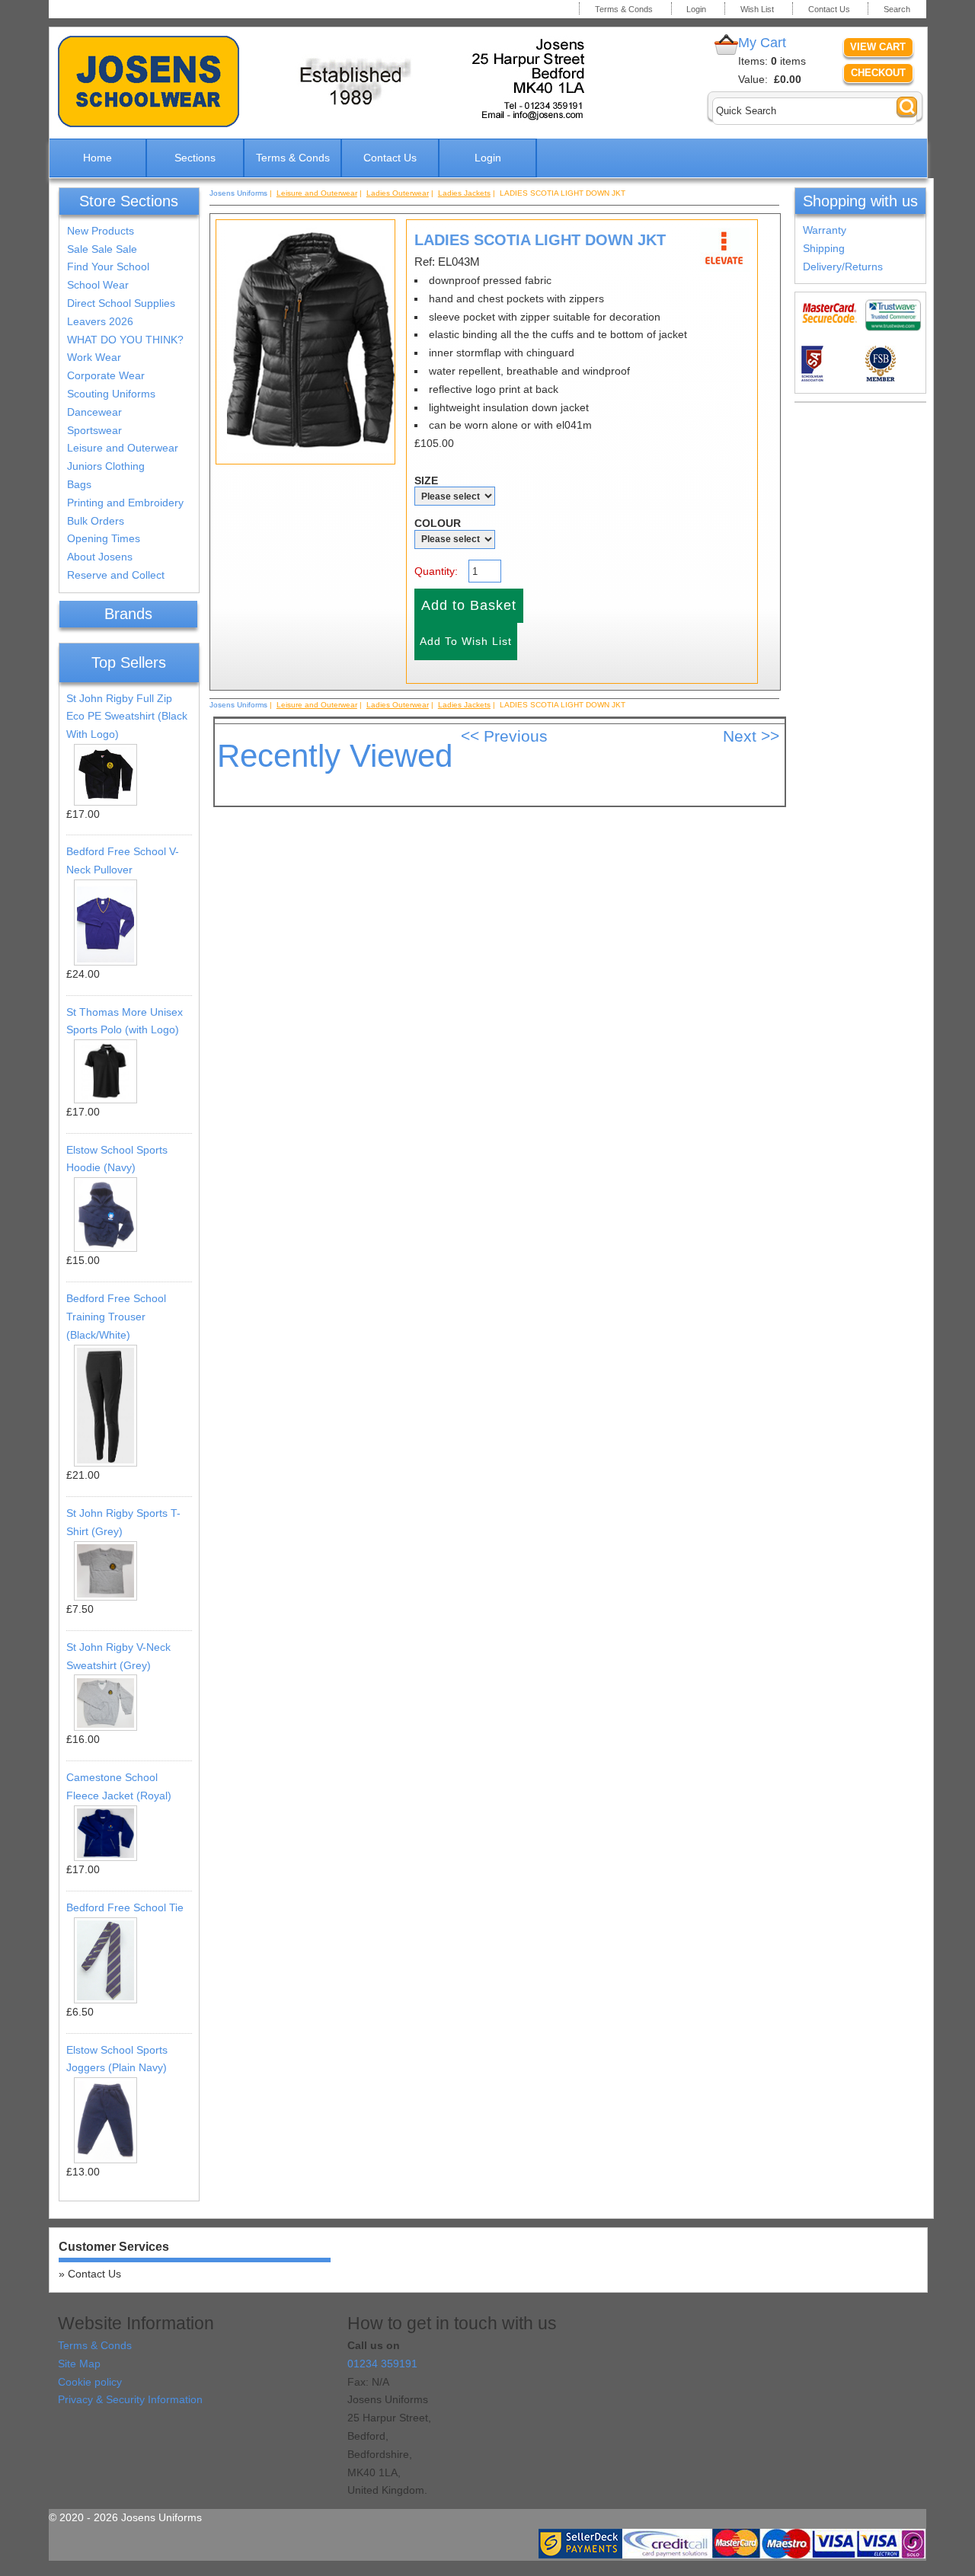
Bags (79, 484)
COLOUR (438, 523)
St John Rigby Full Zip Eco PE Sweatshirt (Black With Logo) (127, 717)
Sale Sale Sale (102, 249)
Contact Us (829, 9)
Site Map (79, 2364)
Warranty (825, 230)
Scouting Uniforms (111, 394)
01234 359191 (382, 2364)
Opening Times (104, 538)
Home (97, 158)
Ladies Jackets (464, 193)
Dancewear (94, 412)
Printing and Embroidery (125, 503)
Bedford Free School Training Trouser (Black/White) (116, 1317)
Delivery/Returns (843, 267)
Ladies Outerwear (398, 193)
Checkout (878, 73)
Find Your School (108, 267)
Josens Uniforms (238, 193)
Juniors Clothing (106, 466)
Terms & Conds (624, 9)
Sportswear (94, 430)
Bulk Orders (96, 521)
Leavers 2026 (100, 321)
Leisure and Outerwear (123, 448)
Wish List (757, 9)
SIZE (426, 480)
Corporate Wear (106, 375)
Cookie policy (90, 2382)
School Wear (98, 285)
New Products (101, 231)
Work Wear (94, 357)
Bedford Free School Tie (125, 1907)
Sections (195, 158)
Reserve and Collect (116, 575)
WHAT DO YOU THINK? (125, 340)
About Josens (100, 557)
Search (897, 9)
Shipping (824, 248)
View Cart (878, 47)
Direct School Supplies (121, 303)
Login (696, 9)
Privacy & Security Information (130, 2399)
